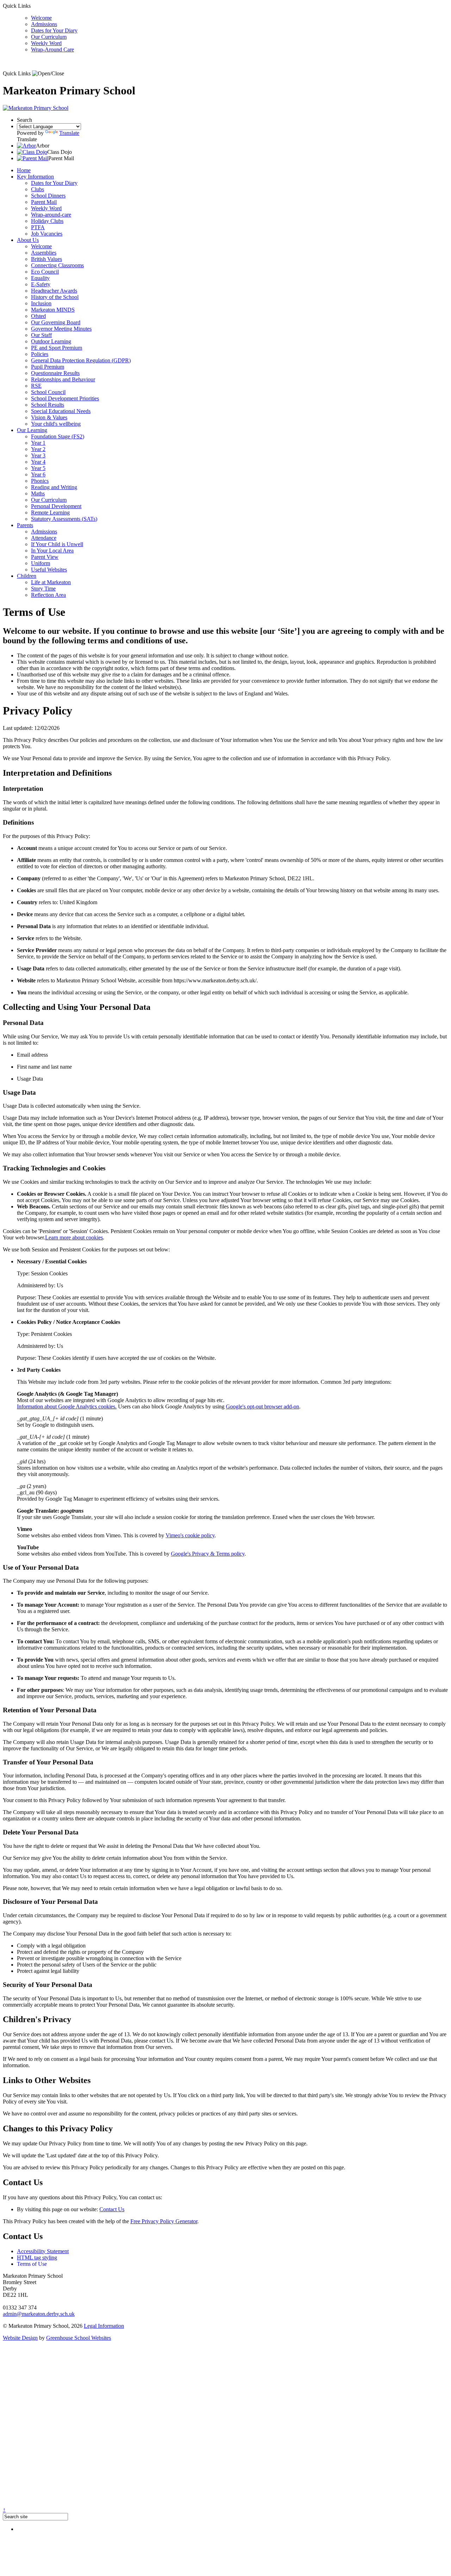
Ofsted (38, 316)
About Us (28, 240)
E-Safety (41, 284)
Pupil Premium (48, 367)
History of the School (55, 297)
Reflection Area (48, 595)
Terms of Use (32, 2264)
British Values (47, 259)
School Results (48, 405)
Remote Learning (50, 512)
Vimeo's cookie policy (190, 1535)
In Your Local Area (52, 551)
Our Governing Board (56, 322)
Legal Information (104, 2326)
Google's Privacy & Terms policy (208, 1554)
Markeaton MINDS (53, 310)
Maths (38, 493)
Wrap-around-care (51, 215)
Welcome (41, 18)
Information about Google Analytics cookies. (67, 1406)
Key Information (35, 177)
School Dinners (48, 196)
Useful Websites (49, 570)
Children (27, 576)
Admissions (44, 24)
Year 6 (38, 474)
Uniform (41, 563)
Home (24, 170)
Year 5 (38, 468)
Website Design (20, 2338)
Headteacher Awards (54, 291)
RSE (36, 386)
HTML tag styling (37, 2258)
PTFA (38, 227)
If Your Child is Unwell (57, 544)
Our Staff (41, 335)
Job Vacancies (47, 234)
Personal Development (56, 506)
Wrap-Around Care (52, 49)
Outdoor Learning (51, 341)
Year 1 (38, 443)
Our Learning (32, 430)
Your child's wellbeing (56, 424)
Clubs (38, 189)
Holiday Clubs (47, 221)
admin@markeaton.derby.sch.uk (39, 2314)
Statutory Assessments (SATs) (64, 519)
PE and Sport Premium (57, 348)
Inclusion (41, 303)
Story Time (43, 589)
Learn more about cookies (74, 1237)
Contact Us (112, 2209)
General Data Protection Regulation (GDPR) (81, 360)
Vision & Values (49, 417)
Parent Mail (44, 202)
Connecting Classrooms (57, 265)
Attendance (44, 538)
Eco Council (45, 272)
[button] (48, 74)
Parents (25, 525)
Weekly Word (46, 43)
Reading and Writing (54, 487)
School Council (48, 392)
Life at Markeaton (51, 582)
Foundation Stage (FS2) (58, 436)
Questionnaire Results (55, 373)
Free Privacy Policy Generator (164, 2221)
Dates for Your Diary (54, 30)
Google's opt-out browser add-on (262, 1406)
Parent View (45, 557)
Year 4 (38, 462)
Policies (40, 354)
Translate (69, 133)
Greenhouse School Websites (79, 2338)
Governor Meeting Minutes (61, 329)
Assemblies (44, 253)
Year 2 (38, 449)
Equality (40, 278)
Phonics (40, 481)
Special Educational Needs (61, 411)
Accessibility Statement (43, 2251)
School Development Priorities (65, 398)
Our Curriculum (49, 37)
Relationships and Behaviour (63, 379)
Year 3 (38, 455)
